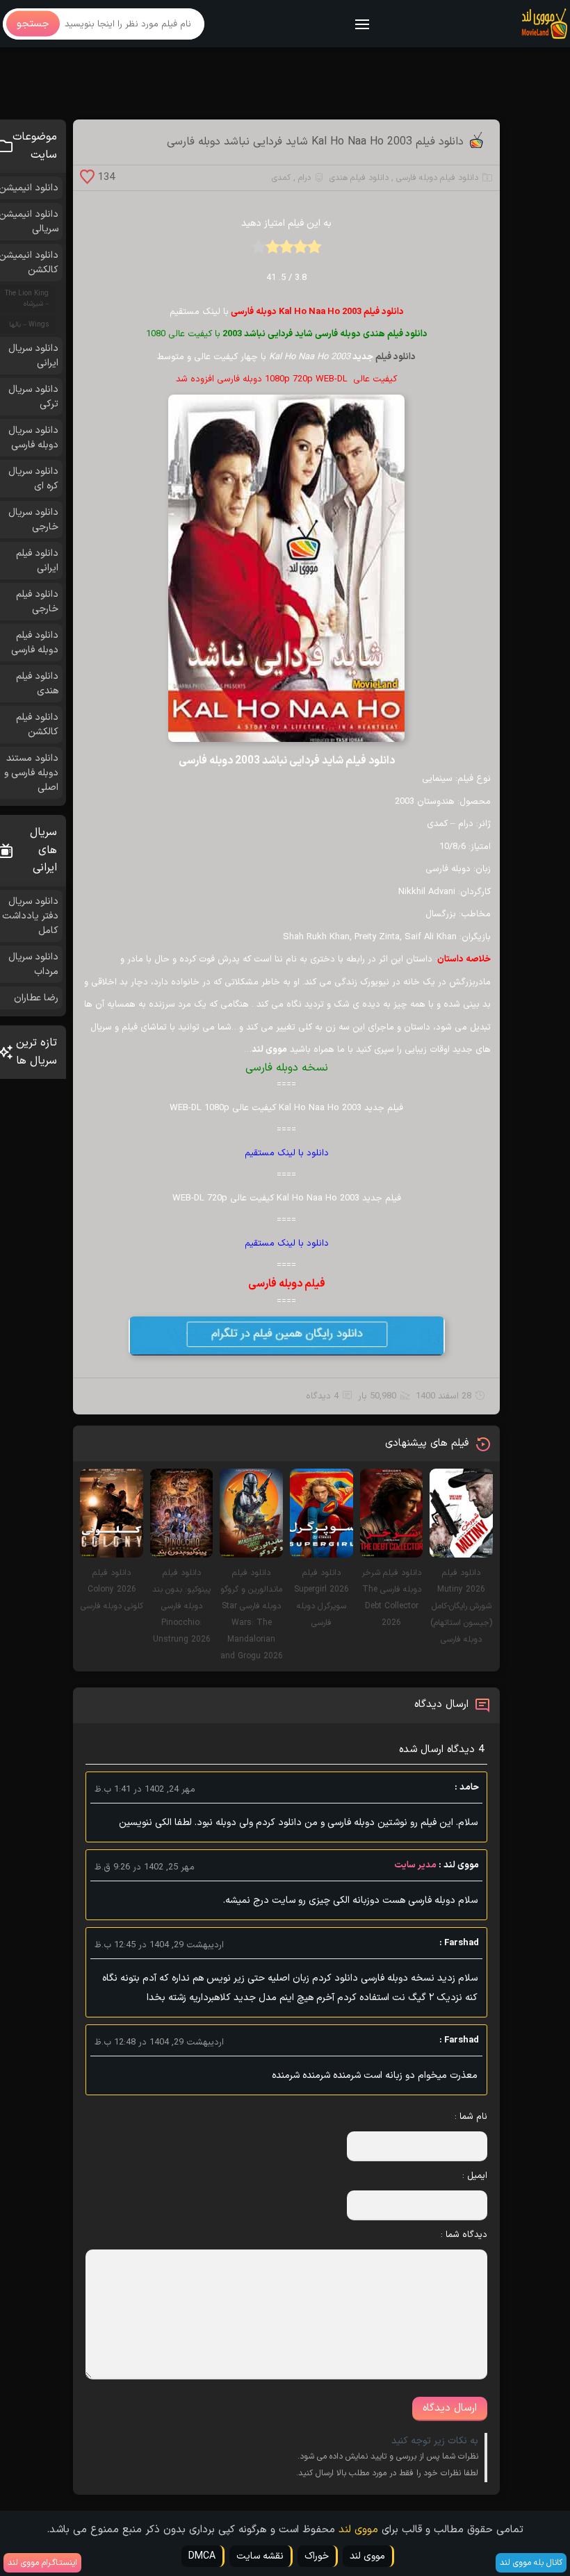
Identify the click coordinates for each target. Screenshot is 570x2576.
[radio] (314, 251)
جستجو (33, 24)
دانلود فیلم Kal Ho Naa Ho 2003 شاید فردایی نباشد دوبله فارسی (315, 142)
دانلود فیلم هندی (359, 178)
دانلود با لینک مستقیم (287, 1153)
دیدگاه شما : (464, 2235)
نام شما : (471, 2117)
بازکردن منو (363, 25)
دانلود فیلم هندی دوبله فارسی (371, 334)
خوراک (317, 2556)
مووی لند (358, 2530)
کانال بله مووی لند (531, 2563)
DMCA (202, 2556)
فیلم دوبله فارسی (287, 1284)
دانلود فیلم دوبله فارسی (437, 178)
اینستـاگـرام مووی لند (42, 2563)
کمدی (281, 178)
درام (304, 178)
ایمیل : (475, 2176)
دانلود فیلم (396, 357)
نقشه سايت (260, 2556)
